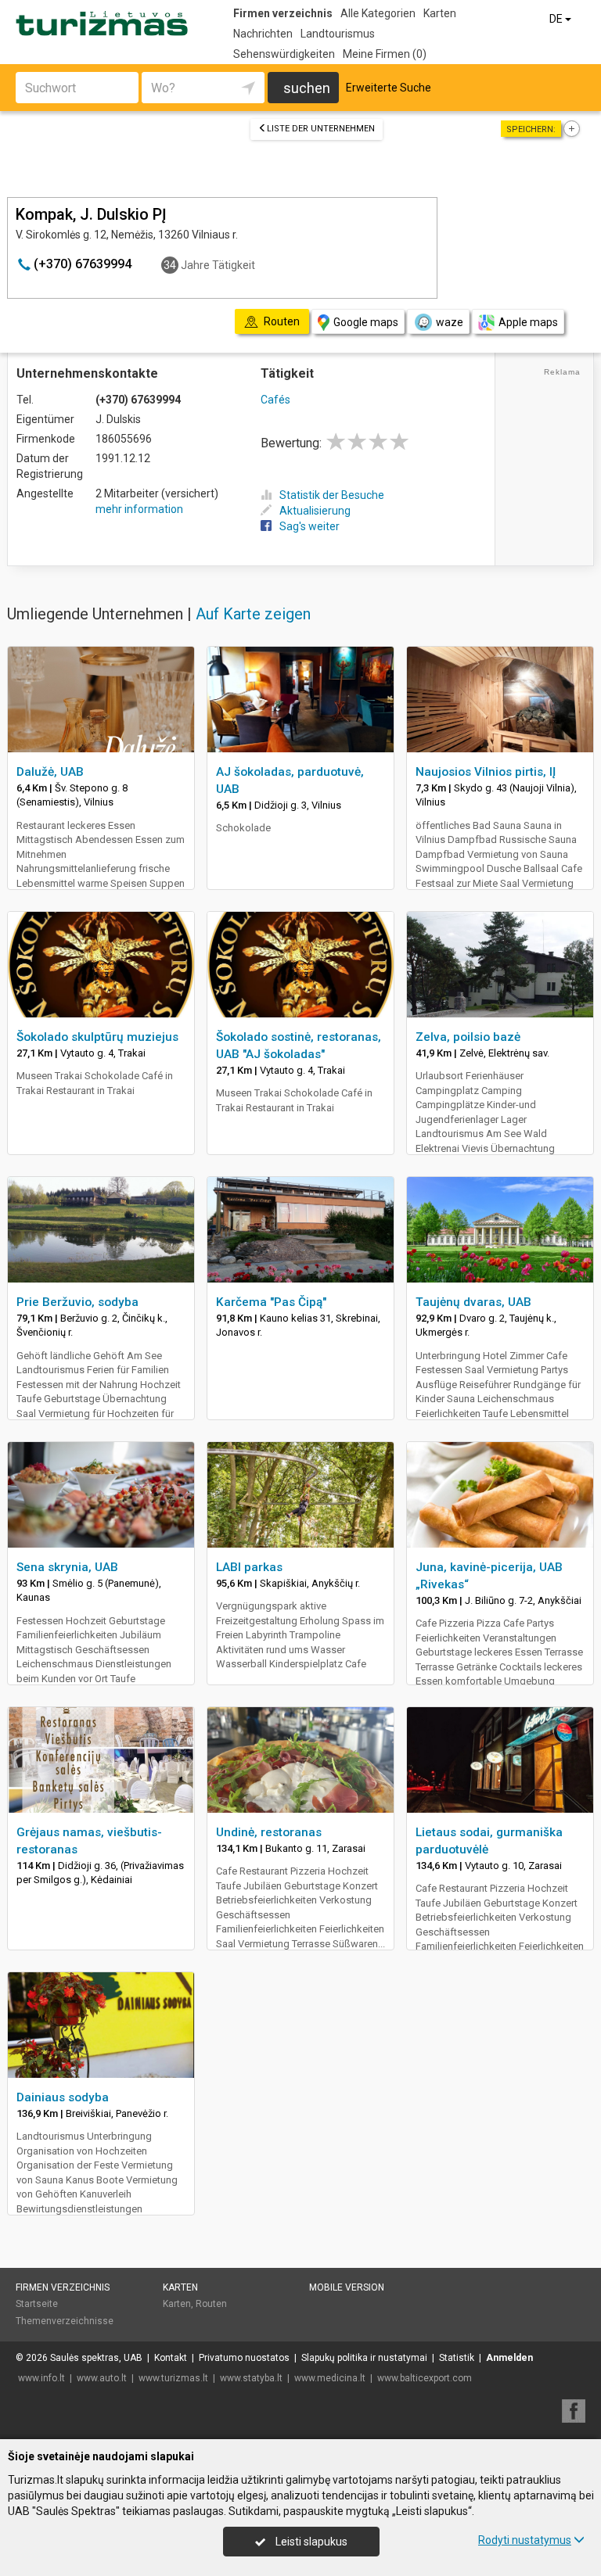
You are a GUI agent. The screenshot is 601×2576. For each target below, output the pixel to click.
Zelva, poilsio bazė (468, 1037)
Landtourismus (338, 34)
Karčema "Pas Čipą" (271, 1302)
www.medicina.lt (330, 2378)
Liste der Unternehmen (321, 129)
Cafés (275, 400)
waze (450, 322)
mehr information (139, 509)
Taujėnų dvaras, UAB (473, 1302)
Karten (440, 13)
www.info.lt (41, 2378)
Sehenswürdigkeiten (284, 54)
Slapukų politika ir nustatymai (364, 2358)
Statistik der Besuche (332, 495)
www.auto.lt (102, 2378)
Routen (211, 2304)
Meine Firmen (385, 54)
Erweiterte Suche (389, 88)
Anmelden (509, 2358)
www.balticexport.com (425, 2378)
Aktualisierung (315, 511)
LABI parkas (249, 1567)
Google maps (366, 322)
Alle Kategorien (378, 13)
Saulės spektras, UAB (96, 2358)
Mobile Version (347, 2287)
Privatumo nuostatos (244, 2358)
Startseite (37, 2304)
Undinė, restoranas (269, 1832)
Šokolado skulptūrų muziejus (97, 1037)
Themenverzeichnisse (65, 2321)
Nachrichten (263, 34)
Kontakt (171, 2358)
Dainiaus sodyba (63, 2097)
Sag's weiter (309, 526)
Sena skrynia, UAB (67, 1567)
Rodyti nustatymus (525, 2540)
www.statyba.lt (251, 2378)
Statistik (457, 2358)
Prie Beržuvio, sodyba (77, 1302)
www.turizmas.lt (173, 2378)
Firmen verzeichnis (283, 13)
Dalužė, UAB (50, 772)
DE (557, 19)
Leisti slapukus (310, 2542)
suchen (307, 88)
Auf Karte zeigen (253, 614)
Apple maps (528, 322)
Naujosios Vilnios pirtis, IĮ (486, 772)
